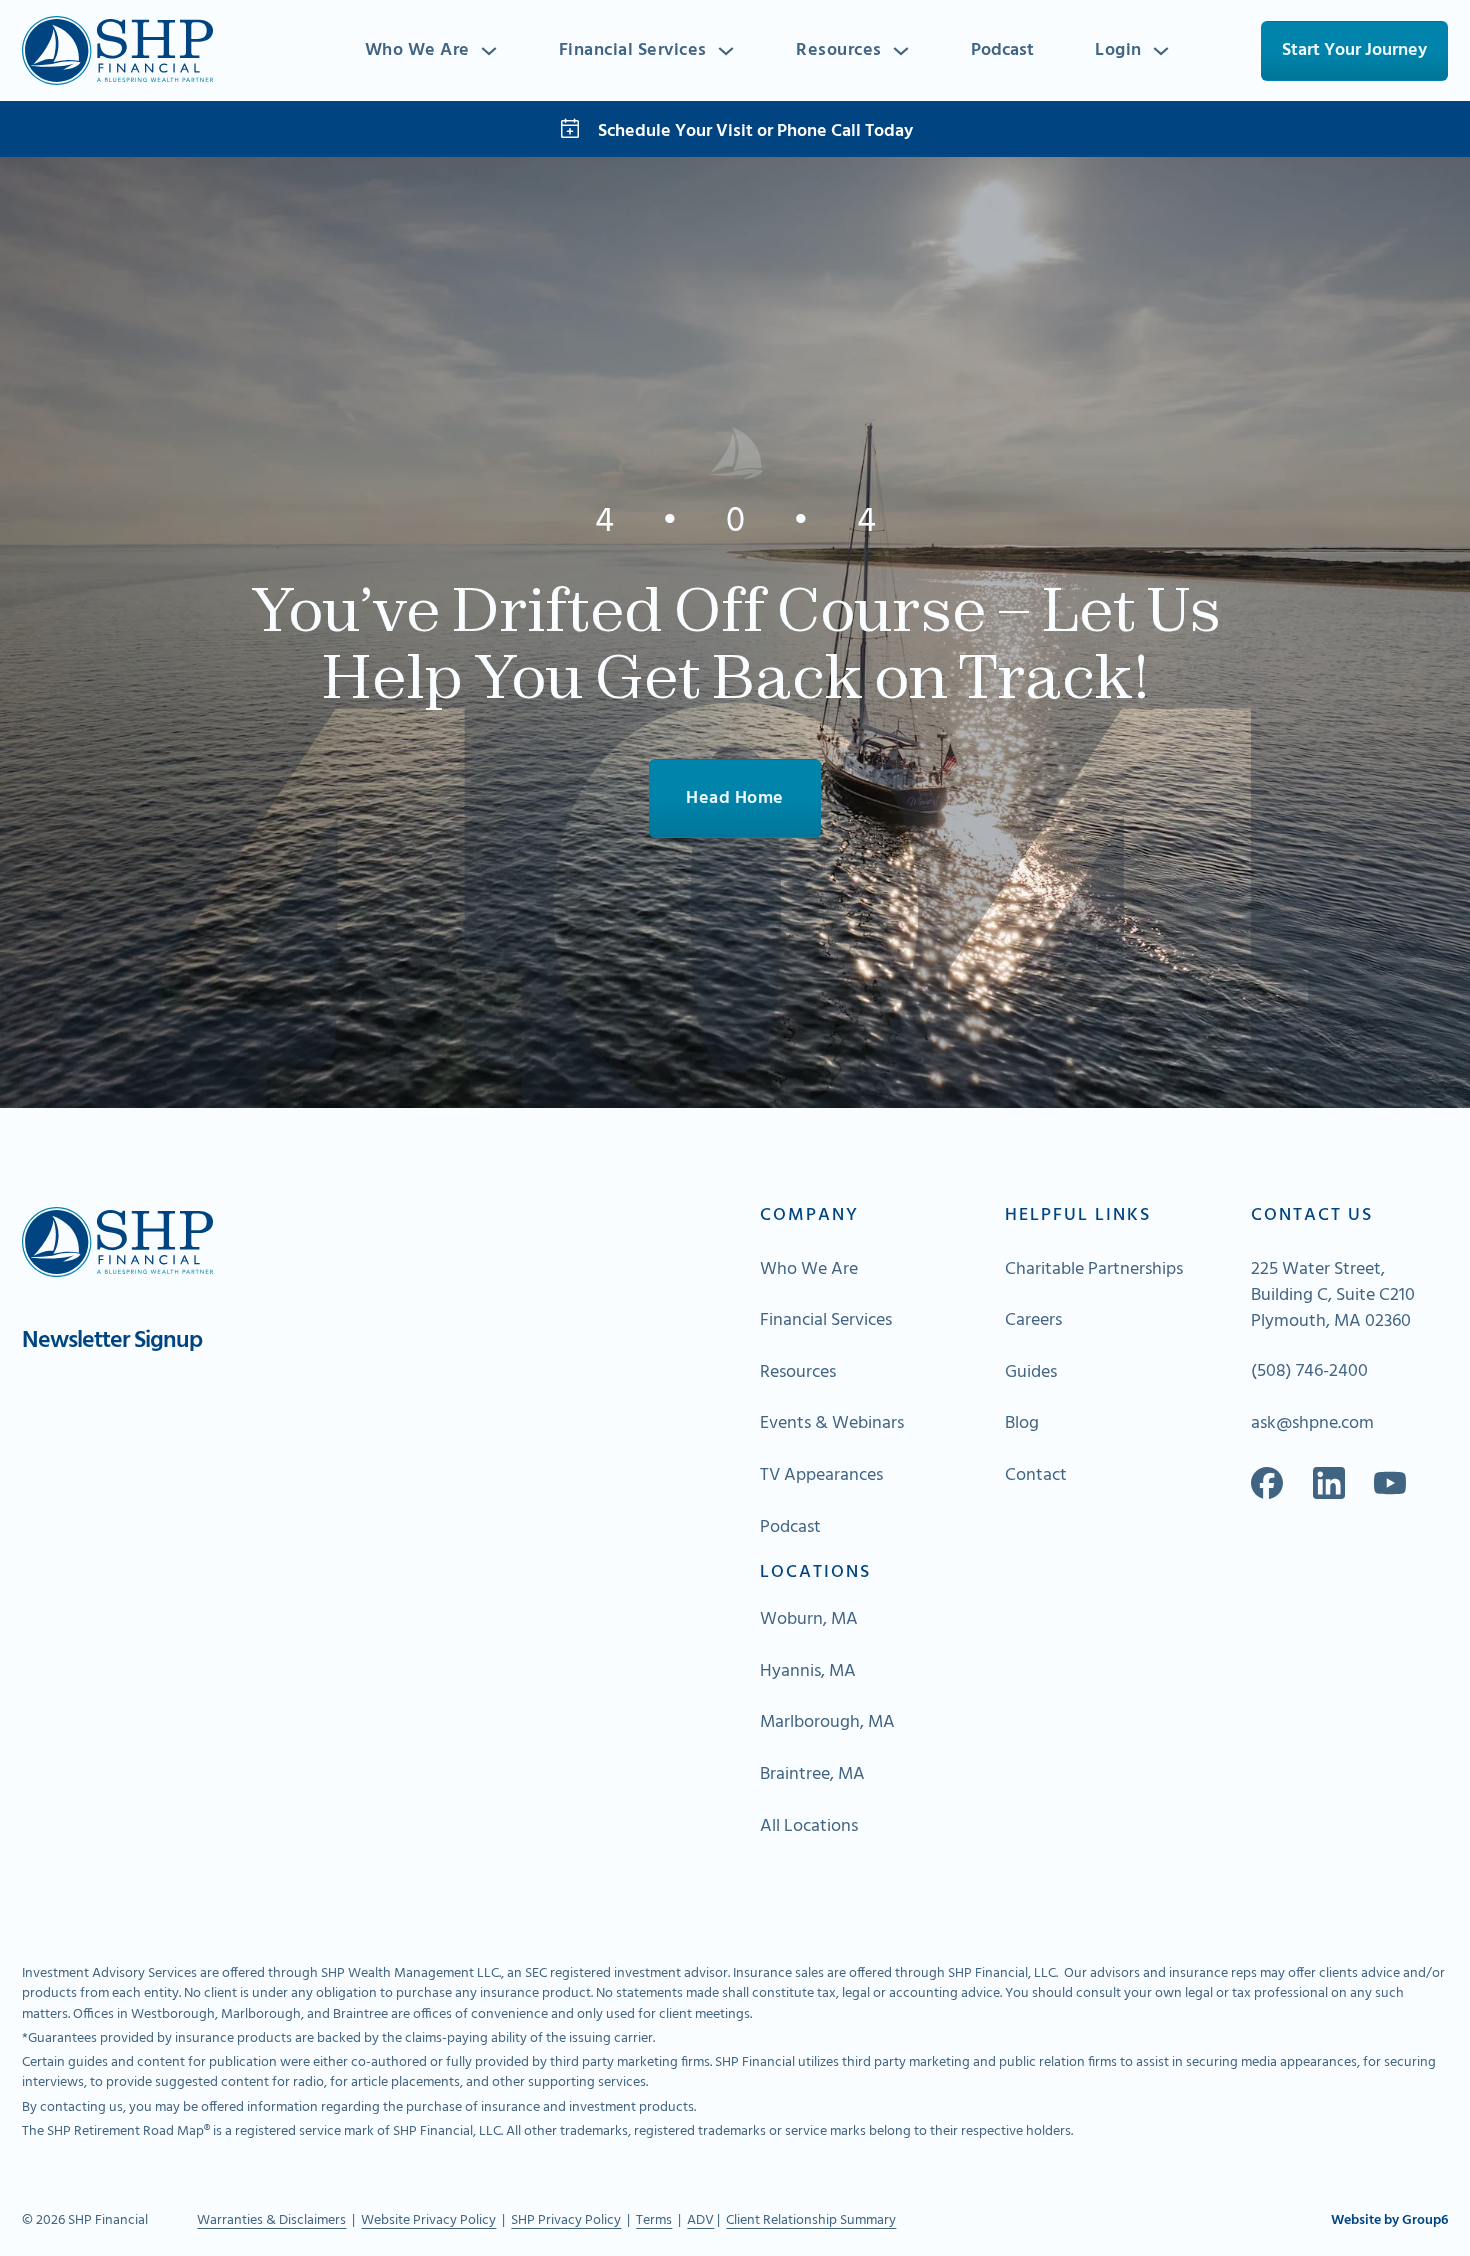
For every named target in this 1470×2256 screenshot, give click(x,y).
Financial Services (633, 51)
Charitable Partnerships (1094, 1270)
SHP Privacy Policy (566, 2220)
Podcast (1002, 50)
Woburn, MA (809, 1620)
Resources (839, 51)
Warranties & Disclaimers (271, 2220)
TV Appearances (821, 1476)
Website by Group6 (1389, 2221)
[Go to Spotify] (1390, 1483)
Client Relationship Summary (811, 2220)
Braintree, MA (812, 1775)
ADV (700, 2220)
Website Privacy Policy (428, 2220)
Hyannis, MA (808, 1672)
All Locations (809, 1827)
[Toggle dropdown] (489, 51)
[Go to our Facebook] (1267, 1483)
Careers (1033, 1321)
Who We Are (417, 51)
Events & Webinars (832, 1424)
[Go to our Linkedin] (1329, 1483)
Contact (1036, 1476)
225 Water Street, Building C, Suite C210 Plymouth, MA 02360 (1333, 1296)
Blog (1022, 1424)
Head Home (735, 798)
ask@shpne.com (1312, 1424)
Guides (1031, 1373)
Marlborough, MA (827, 1723)
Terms (654, 2220)
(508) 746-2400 (1309, 1372)
